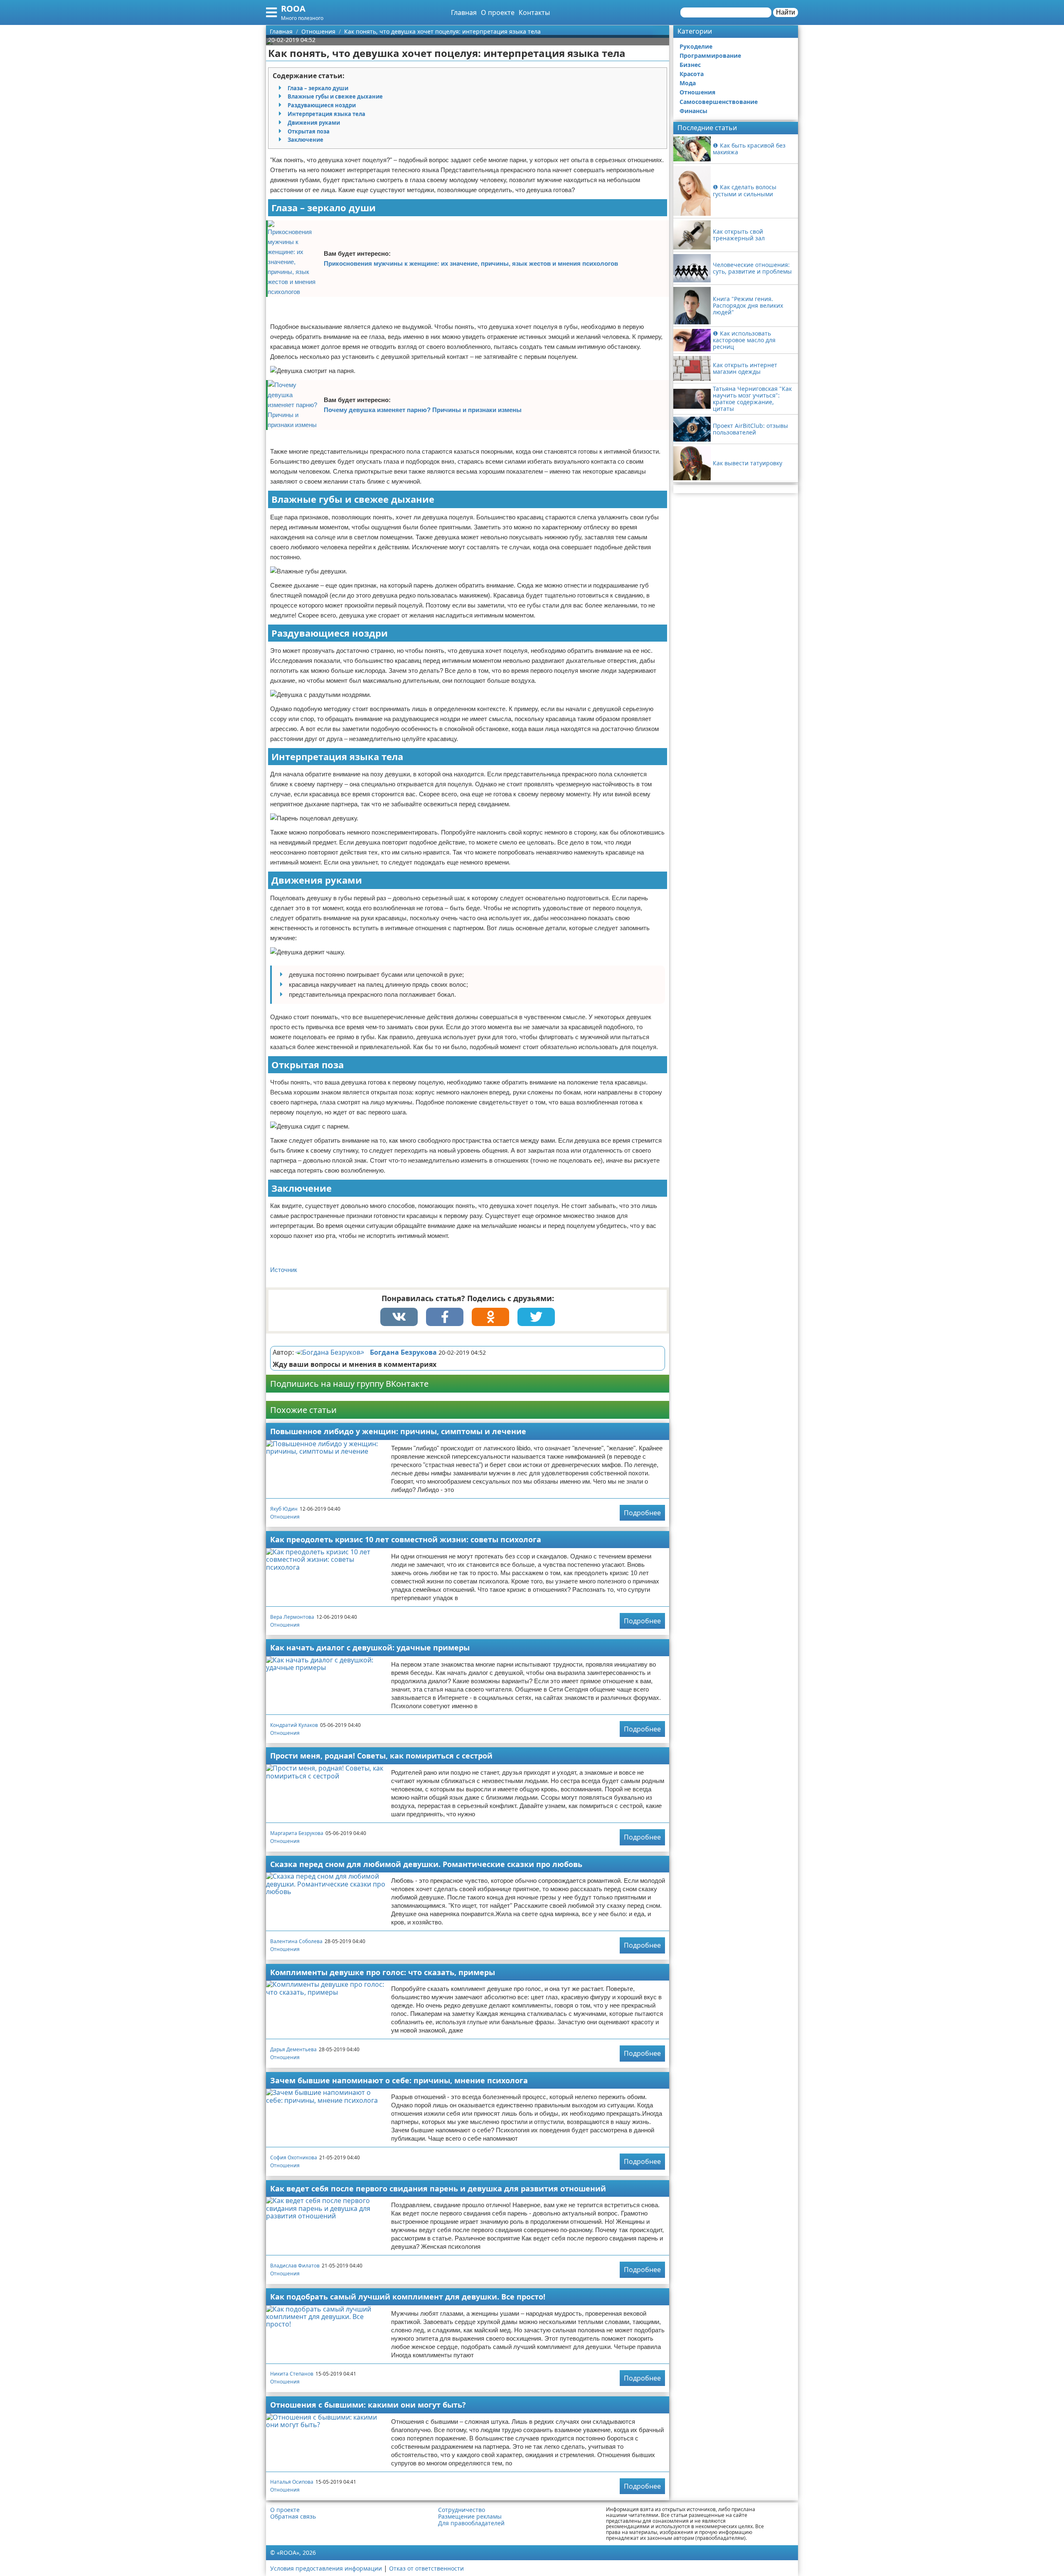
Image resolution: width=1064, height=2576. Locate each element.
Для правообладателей (471, 2523)
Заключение (305, 140)
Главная (464, 12)
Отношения (285, 1517)
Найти (786, 12)
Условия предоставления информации (326, 2568)
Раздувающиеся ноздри (322, 105)
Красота (692, 74)
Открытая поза (309, 131)
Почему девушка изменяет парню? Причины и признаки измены (423, 410)
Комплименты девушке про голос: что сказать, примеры (383, 1972)
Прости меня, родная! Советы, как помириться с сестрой (381, 1756)
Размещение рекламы (470, 2517)
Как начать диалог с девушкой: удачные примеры (370, 1647)
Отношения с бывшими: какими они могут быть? (368, 2405)
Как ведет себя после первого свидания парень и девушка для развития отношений (438, 2188)
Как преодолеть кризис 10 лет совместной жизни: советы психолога (406, 1539)
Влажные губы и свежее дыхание (335, 96)
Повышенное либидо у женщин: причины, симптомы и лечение (398, 1431)
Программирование (710, 56)
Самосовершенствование (719, 102)
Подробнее (642, 1513)
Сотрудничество (462, 2510)
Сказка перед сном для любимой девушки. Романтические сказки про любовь (426, 1864)
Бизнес (690, 65)
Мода (688, 83)
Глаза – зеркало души (318, 88)
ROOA (293, 9)
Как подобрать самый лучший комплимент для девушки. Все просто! (408, 2297)
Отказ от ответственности (426, 2568)
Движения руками (314, 123)
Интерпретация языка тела (326, 114)
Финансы (693, 111)
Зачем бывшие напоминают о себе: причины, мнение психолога (399, 2080)
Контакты (534, 12)
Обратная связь (293, 2517)
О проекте (498, 12)
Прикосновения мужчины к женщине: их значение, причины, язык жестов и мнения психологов (471, 263)
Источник (284, 1270)
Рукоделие (696, 46)
